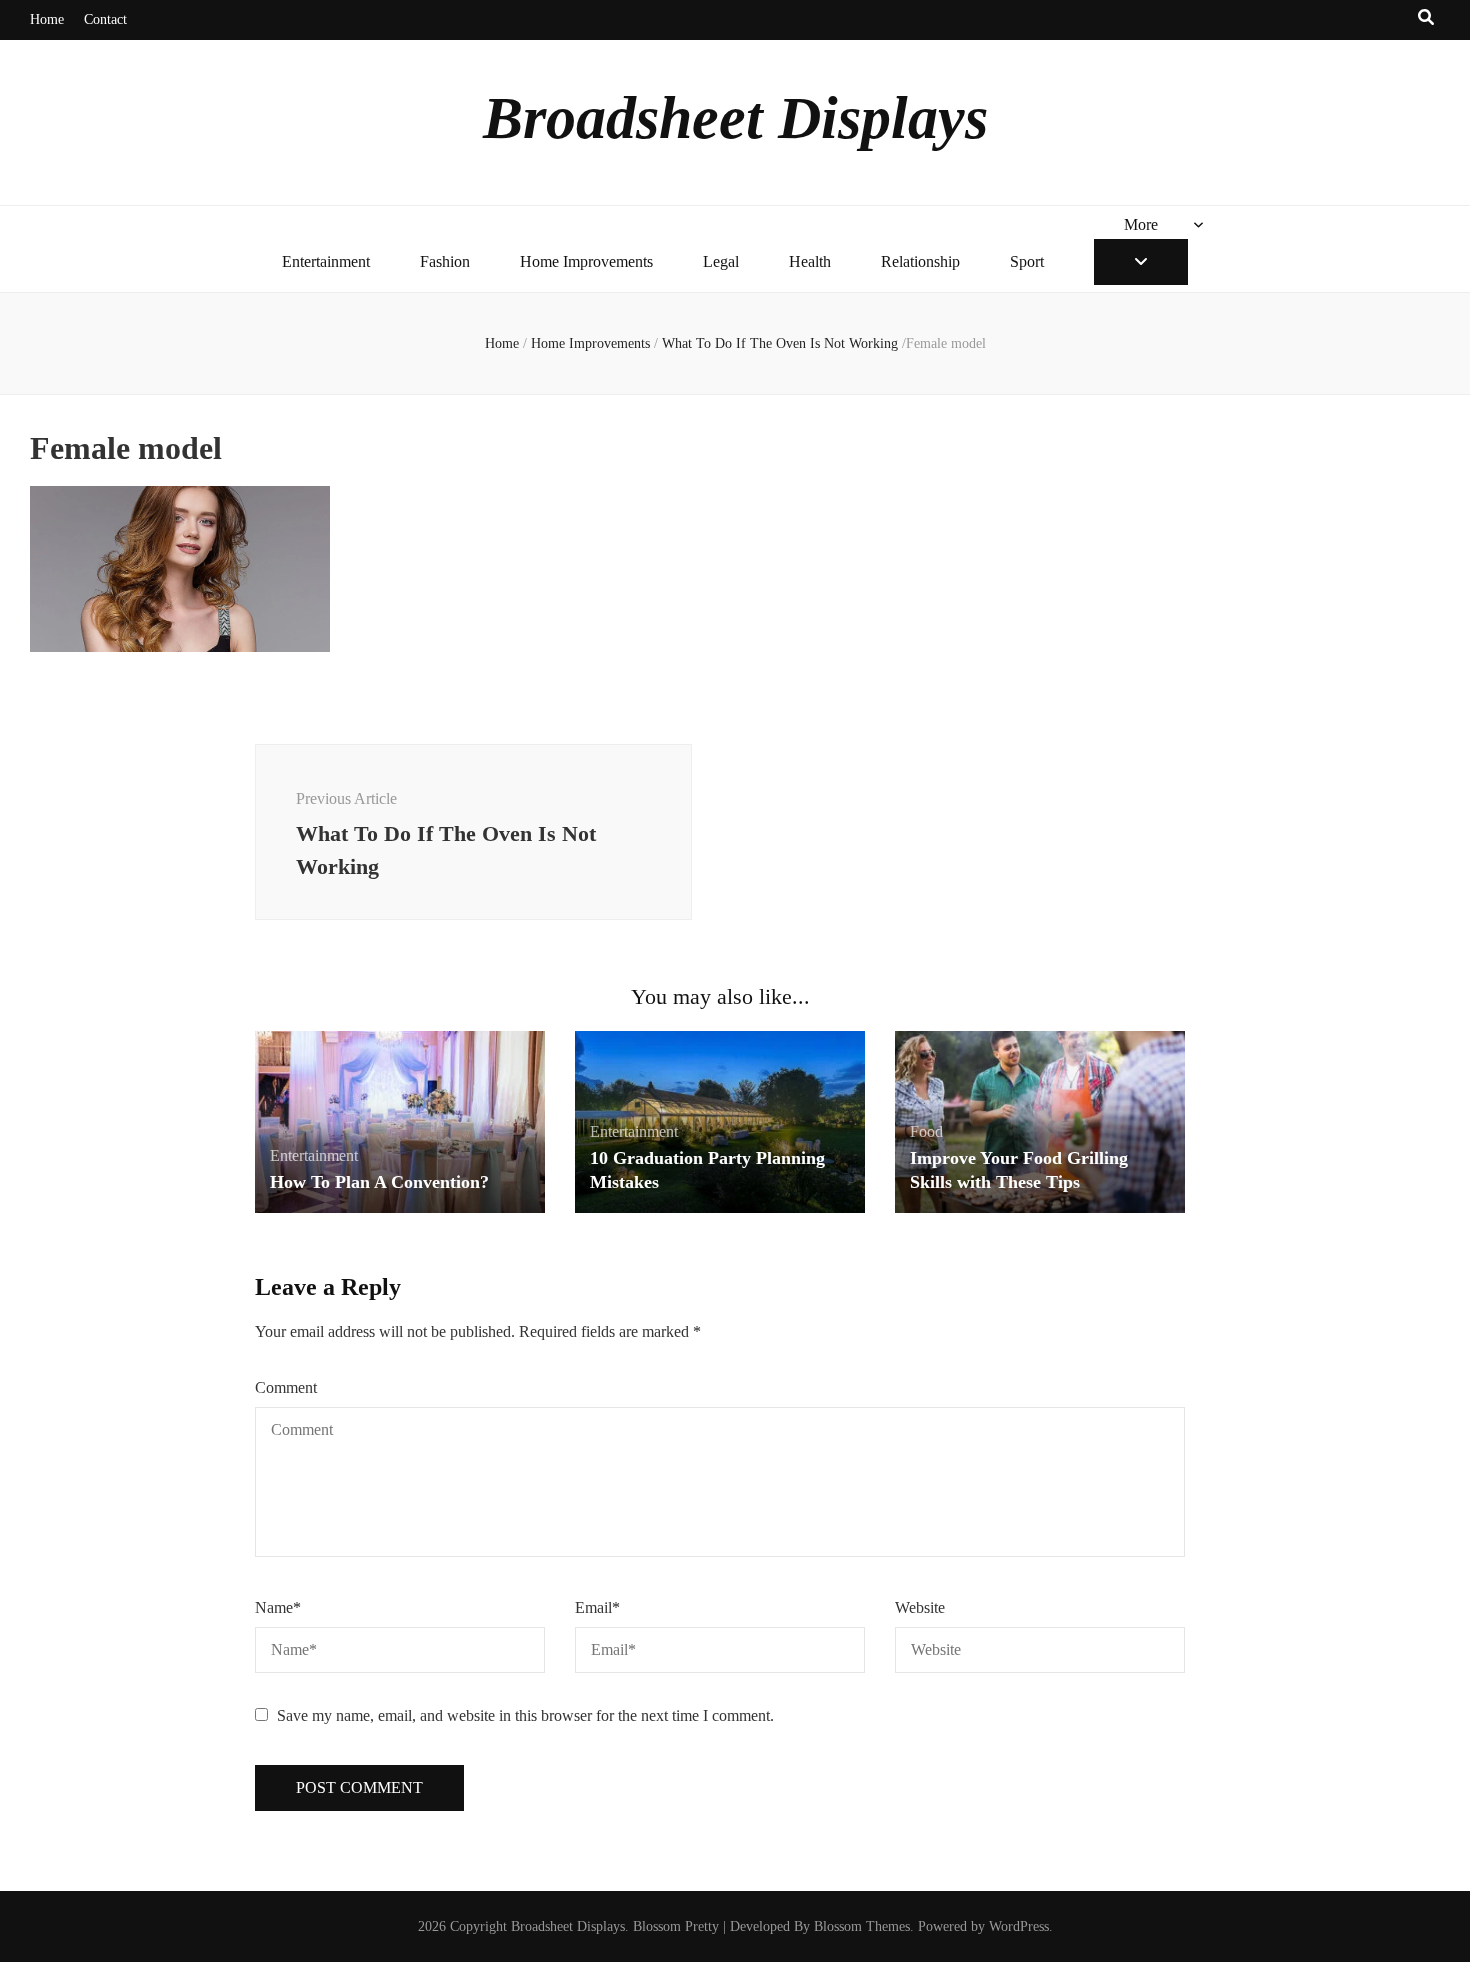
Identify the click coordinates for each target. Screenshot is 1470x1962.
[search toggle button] (1426, 18)
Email (597, 1607)
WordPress (1019, 1926)
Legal (721, 261)
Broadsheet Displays (735, 118)
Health (810, 261)
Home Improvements (586, 261)
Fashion (445, 261)
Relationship (920, 261)
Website (920, 1607)
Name (278, 1607)
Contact (105, 19)
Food (926, 1131)
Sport (1027, 261)
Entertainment (326, 261)
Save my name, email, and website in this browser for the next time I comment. (525, 1715)
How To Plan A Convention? (379, 1182)
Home (47, 19)
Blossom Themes (862, 1926)
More (1141, 224)
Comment (286, 1387)
